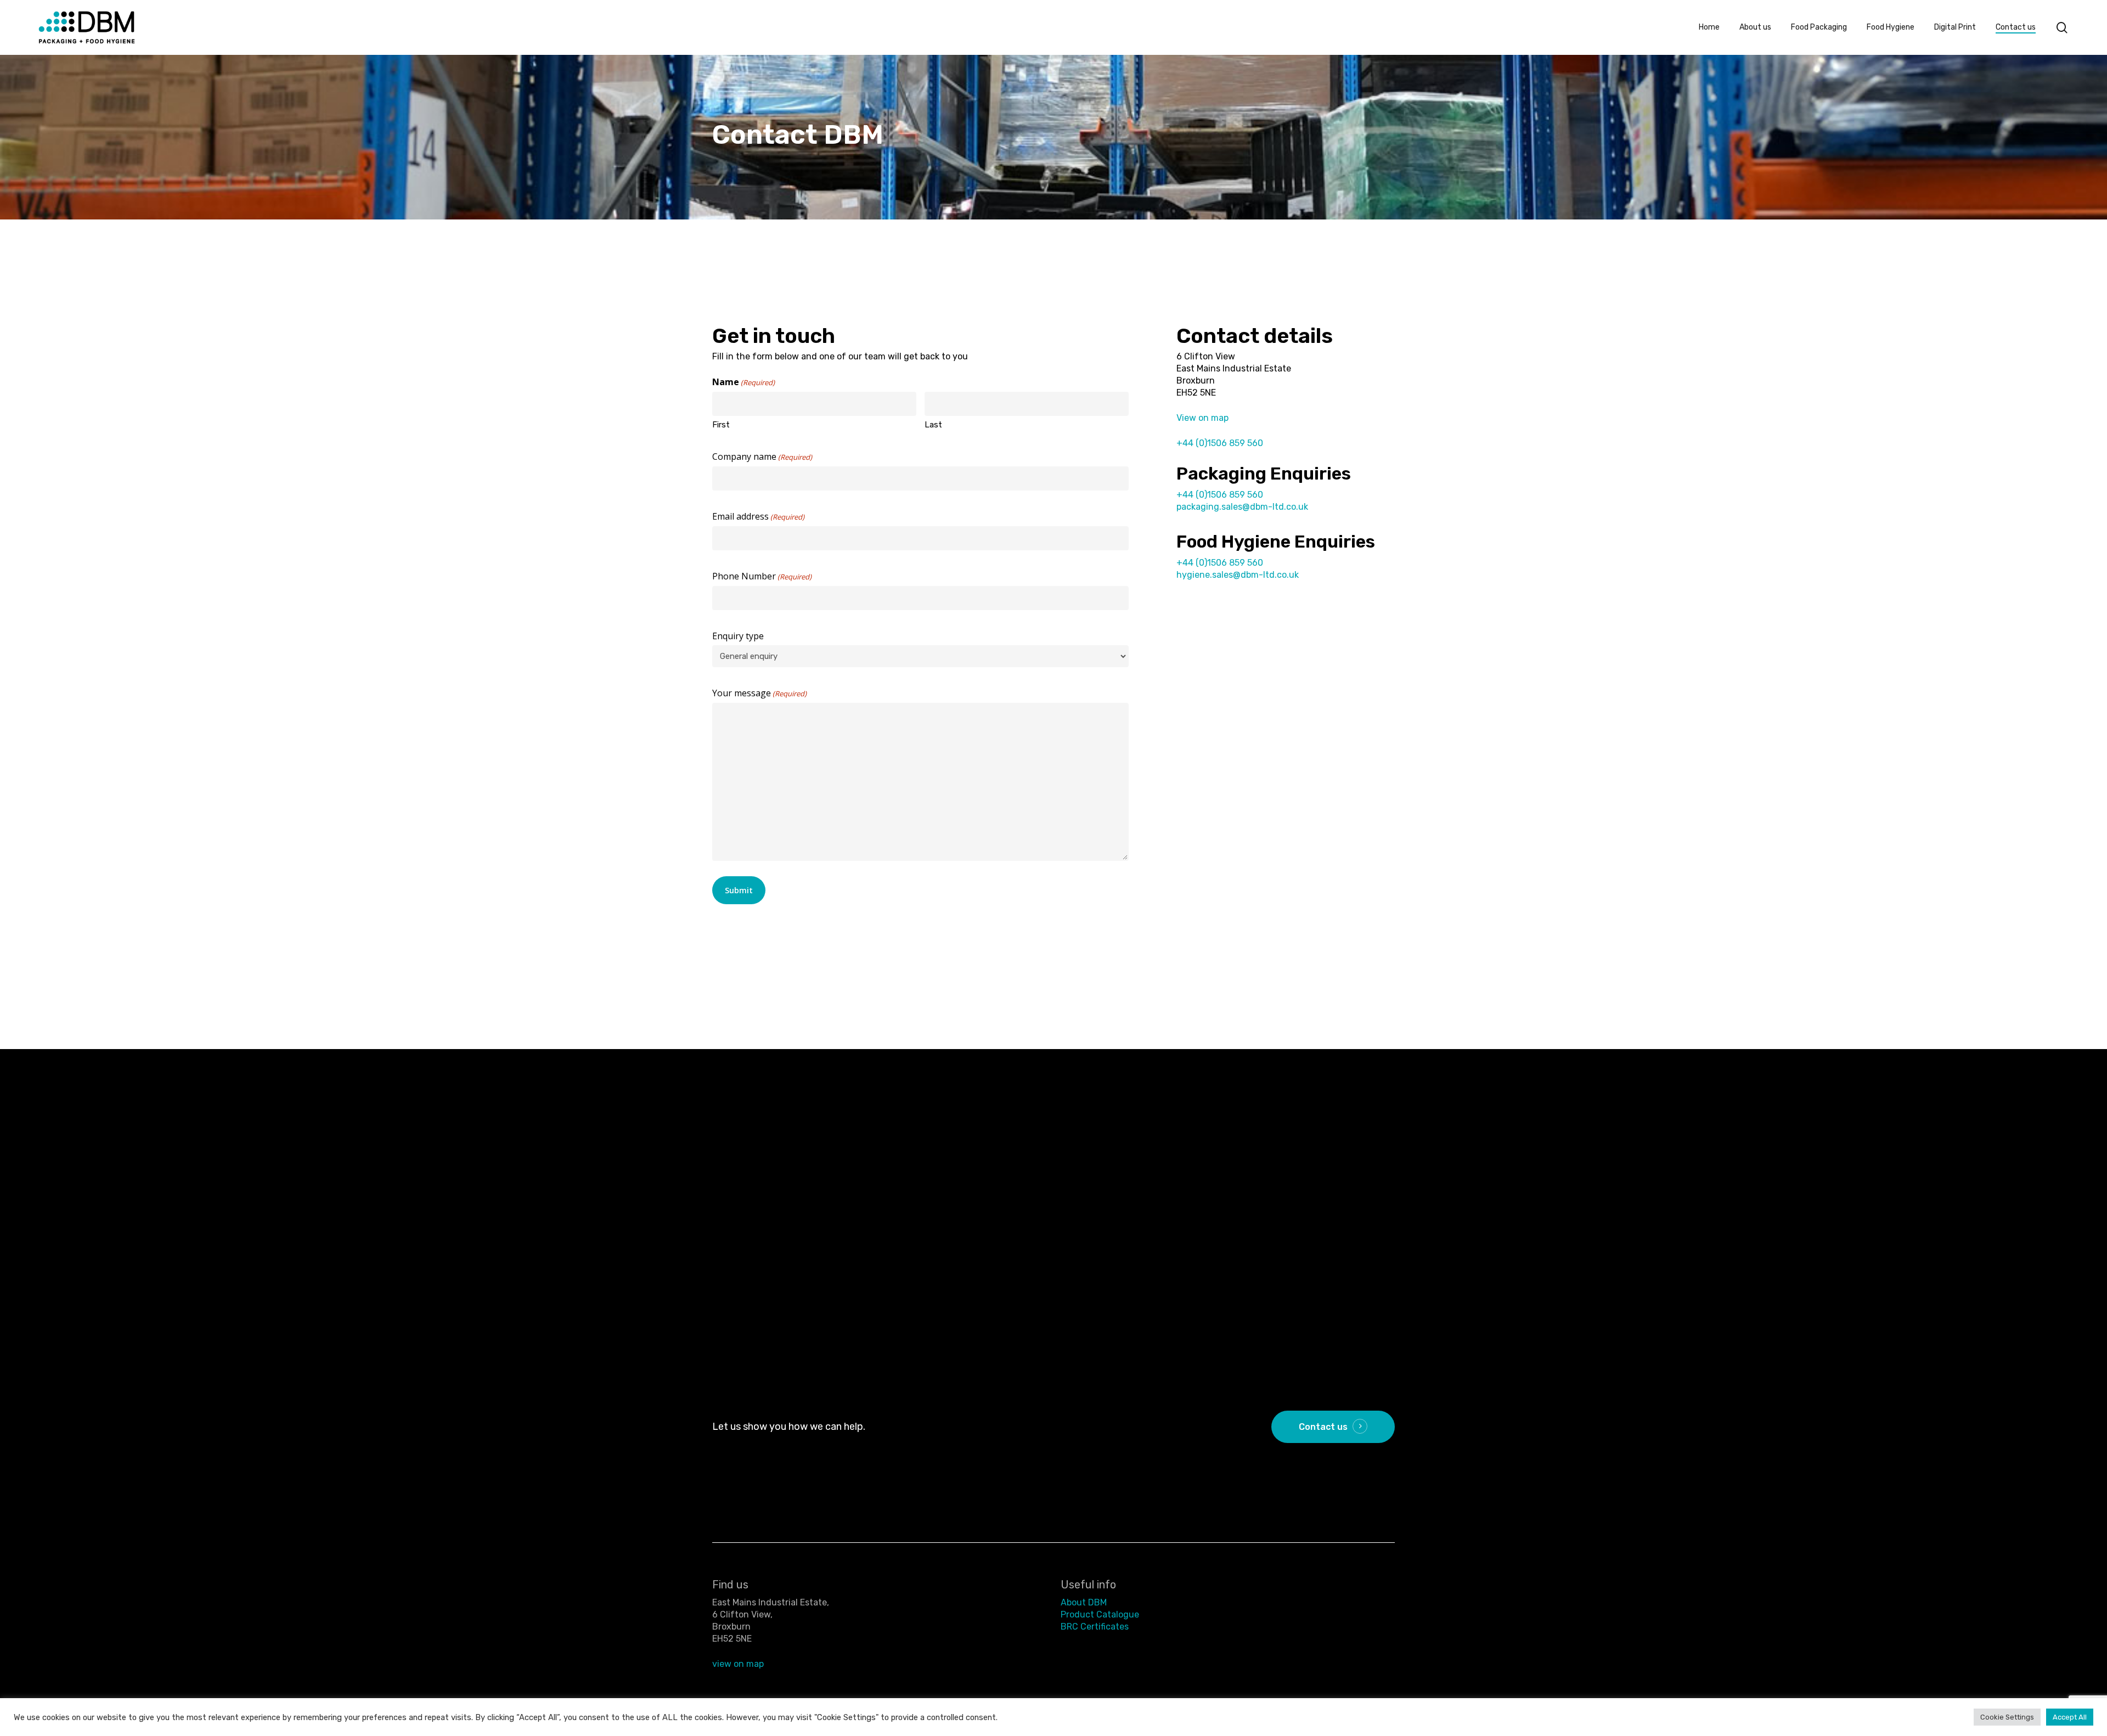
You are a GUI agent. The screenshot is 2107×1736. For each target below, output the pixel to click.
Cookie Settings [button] (2007, 1717)
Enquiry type (738, 636)
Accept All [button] (2070, 1717)
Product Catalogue (1100, 1614)
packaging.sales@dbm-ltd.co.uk (1242, 507)
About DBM (1084, 1602)
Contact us (1323, 1427)
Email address (758, 516)
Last (933, 425)
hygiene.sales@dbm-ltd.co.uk (1238, 575)
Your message (759, 693)
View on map (1202, 418)
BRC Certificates (1095, 1627)
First (721, 425)
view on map (738, 1664)
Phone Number (762, 576)
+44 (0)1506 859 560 (1220, 443)
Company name (762, 456)
